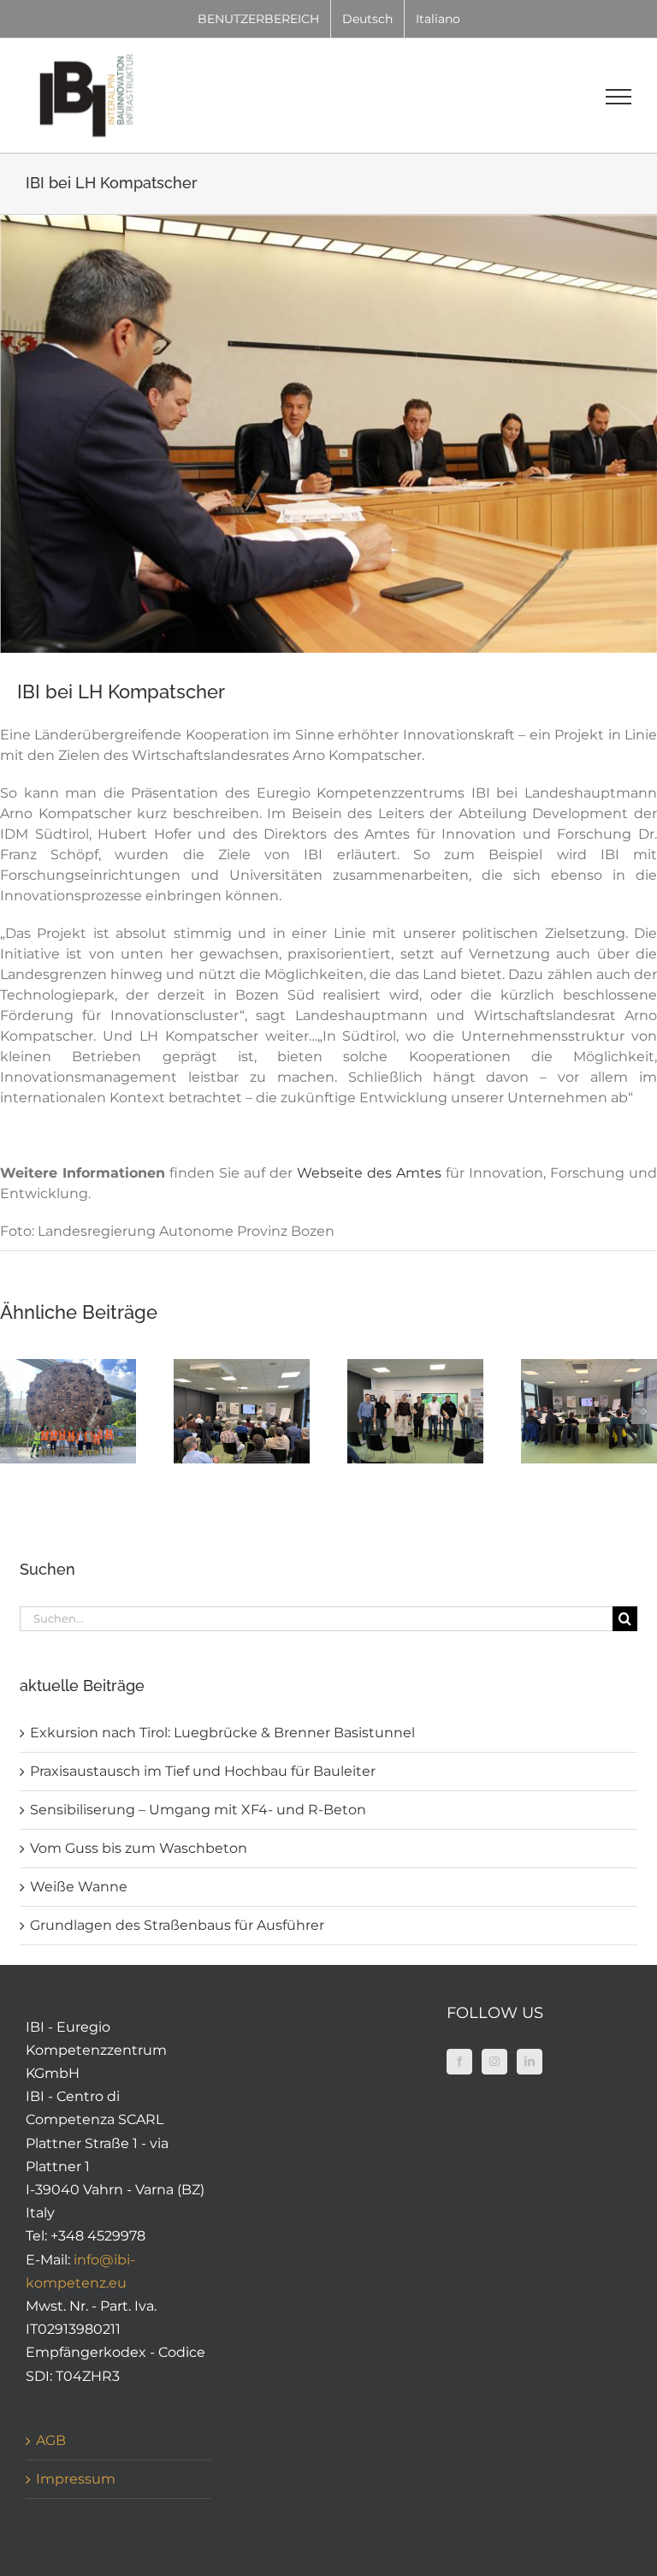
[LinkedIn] (530, 2062)
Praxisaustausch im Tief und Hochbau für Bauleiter (203, 1771)
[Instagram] (494, 2062)
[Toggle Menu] (619, 97)
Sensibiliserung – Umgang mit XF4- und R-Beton (198, 1810)
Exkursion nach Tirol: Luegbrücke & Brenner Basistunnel (222, 1733)
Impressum (76, 2479)
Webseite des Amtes (369, 1173)
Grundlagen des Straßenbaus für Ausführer (177, 1925)
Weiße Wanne (79, 1887)
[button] (13, 1411)
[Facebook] (459, 2062)
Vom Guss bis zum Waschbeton (139, 1848)
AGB (51, 2440)
